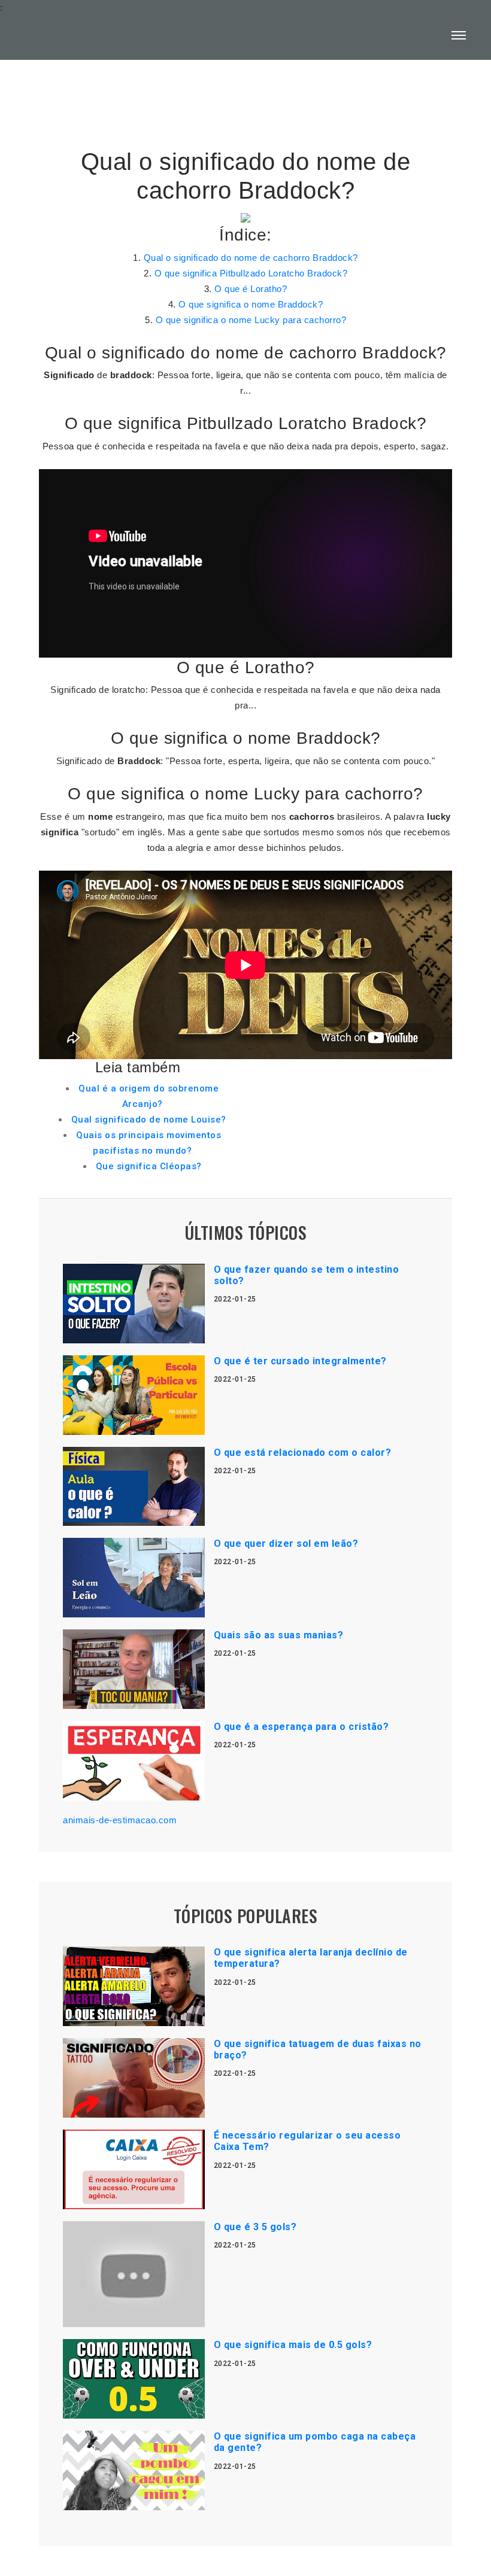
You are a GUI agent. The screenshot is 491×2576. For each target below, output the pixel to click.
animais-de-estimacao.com (120, 1820)
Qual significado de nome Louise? (149, 1120)
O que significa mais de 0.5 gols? (293, 2345)
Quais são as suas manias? (279, 1635)
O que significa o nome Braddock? (251, 304)
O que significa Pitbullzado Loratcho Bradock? (251, 273)
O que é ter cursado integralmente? (300, 1361)
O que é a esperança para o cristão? (301, 1727)
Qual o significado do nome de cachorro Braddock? (251, 258)
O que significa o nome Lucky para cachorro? (251, 320)
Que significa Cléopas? (149, 1166)
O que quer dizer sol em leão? (286, 1544)
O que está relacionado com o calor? (303, 1453)
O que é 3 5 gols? (255, 2227)
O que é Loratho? (251, 289)
